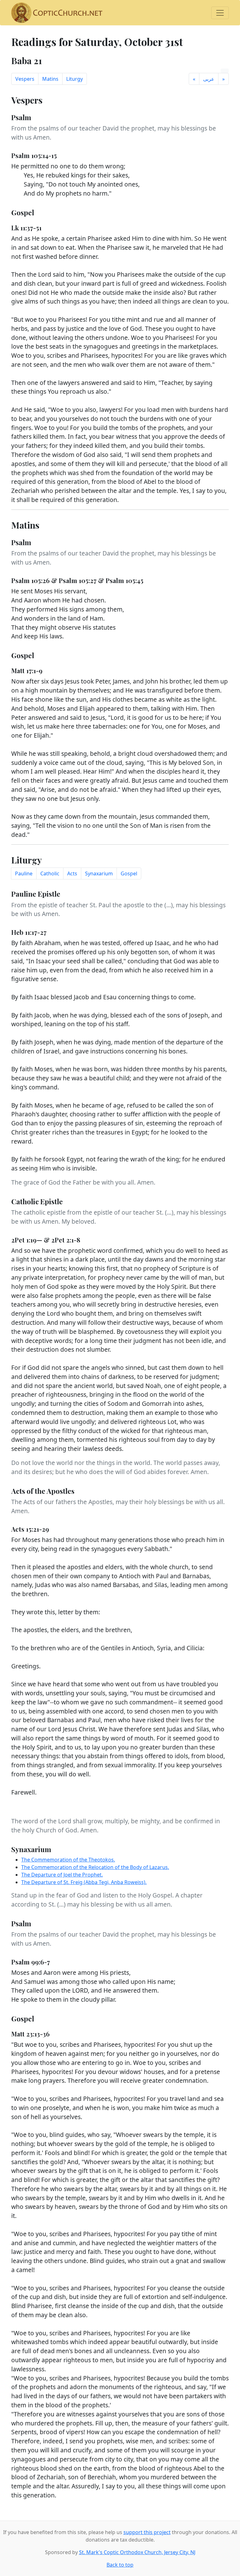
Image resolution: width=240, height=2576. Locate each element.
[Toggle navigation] (220, 13)
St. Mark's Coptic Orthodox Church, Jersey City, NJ (137, 2552)
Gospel (129, 873)
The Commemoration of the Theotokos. (68, 1860)
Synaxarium (99, 873)
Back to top (120, 2565)
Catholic (50, 873)
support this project (147, 2532)
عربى (209, 79)
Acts (72, 873)
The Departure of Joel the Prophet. (62, 1875)
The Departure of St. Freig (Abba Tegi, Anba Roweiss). (84, 1882)
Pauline (24, 873)
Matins (50, 79)
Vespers (25, 79)
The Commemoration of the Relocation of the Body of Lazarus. (95, 1867)
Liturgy (75, 79)
